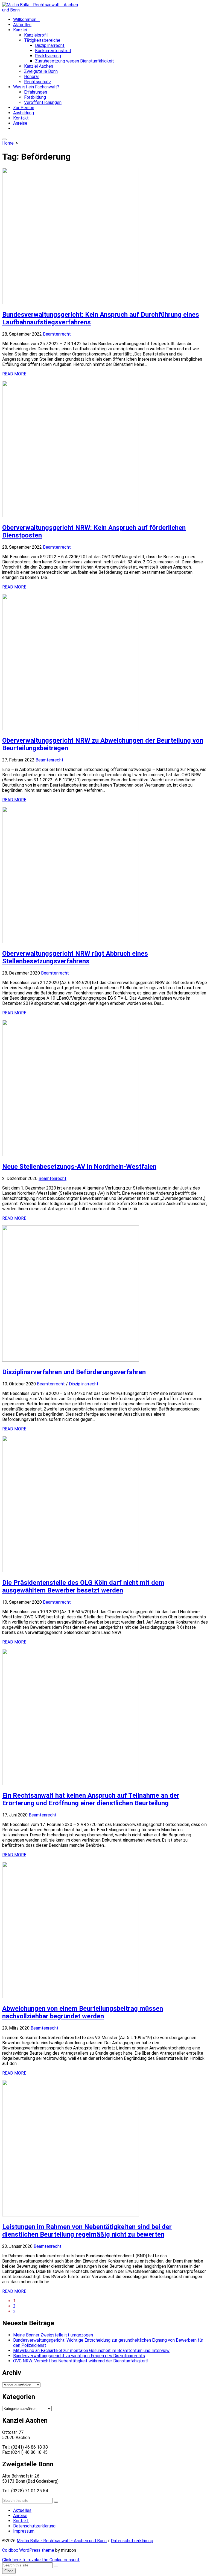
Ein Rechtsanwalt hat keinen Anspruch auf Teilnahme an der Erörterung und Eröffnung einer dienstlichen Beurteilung (91, 1799)
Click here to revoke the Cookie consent (41, 2560)
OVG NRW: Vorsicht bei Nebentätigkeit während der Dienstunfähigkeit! (81, 2361)
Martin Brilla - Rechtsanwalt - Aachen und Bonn (62, 2541)
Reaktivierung (48, 56)
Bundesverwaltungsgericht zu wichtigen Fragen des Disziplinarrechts (79, 2356)
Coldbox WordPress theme (28, 2550)
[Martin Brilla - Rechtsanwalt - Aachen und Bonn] (105, 7)
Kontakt (21, 118)
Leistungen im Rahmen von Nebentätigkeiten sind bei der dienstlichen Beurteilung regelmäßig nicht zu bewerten (87, 2231)
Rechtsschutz (38, 82)
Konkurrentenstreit (53, 51)
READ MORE (14, 374)
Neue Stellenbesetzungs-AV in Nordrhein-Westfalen (79, 1167)
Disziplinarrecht (50, 45)
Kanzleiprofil (36, 35)
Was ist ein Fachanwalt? (36, 87)
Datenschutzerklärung (34, 2526)
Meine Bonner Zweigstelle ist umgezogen (53, 2335)
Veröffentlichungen (43, 102)
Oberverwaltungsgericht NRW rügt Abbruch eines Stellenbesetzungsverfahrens (75, 957)
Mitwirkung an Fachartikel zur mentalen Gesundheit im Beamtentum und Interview (91, 2351)
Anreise (20, 123)
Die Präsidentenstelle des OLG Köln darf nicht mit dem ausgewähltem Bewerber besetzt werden (83, 1586)
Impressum (24, 2531)
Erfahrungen (36, 92)
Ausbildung (24, 113)
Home (8, 143)
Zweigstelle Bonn (41, 71)
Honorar (32, 77)
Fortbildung (35, 97)
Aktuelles (22, 25)
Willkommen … (27, 20)
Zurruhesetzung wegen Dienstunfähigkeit (75, 61)
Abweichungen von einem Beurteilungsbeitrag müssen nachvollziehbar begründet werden (83, 2012)
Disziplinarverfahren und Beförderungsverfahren (74, 1372)
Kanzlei (20, 30)
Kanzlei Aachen (39, 66)
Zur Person (24, 108)
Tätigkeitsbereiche (42, 40)
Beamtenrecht (57, 334)
